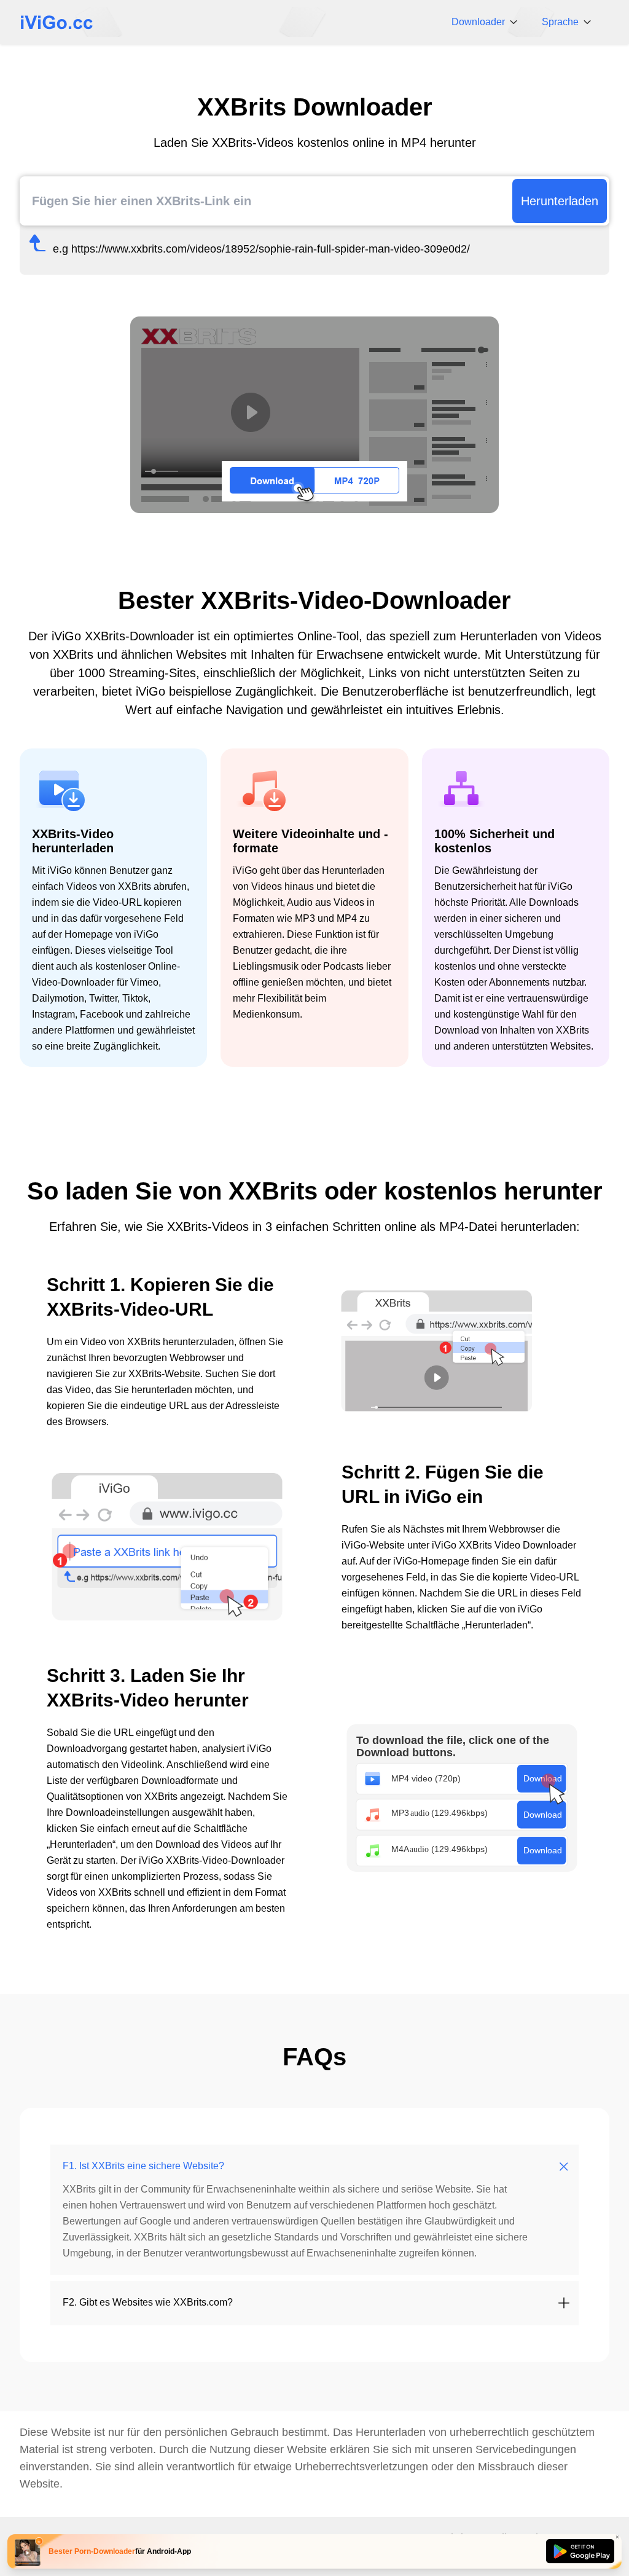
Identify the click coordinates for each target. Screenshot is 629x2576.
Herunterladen (560, 201)
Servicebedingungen (526, 2449)
